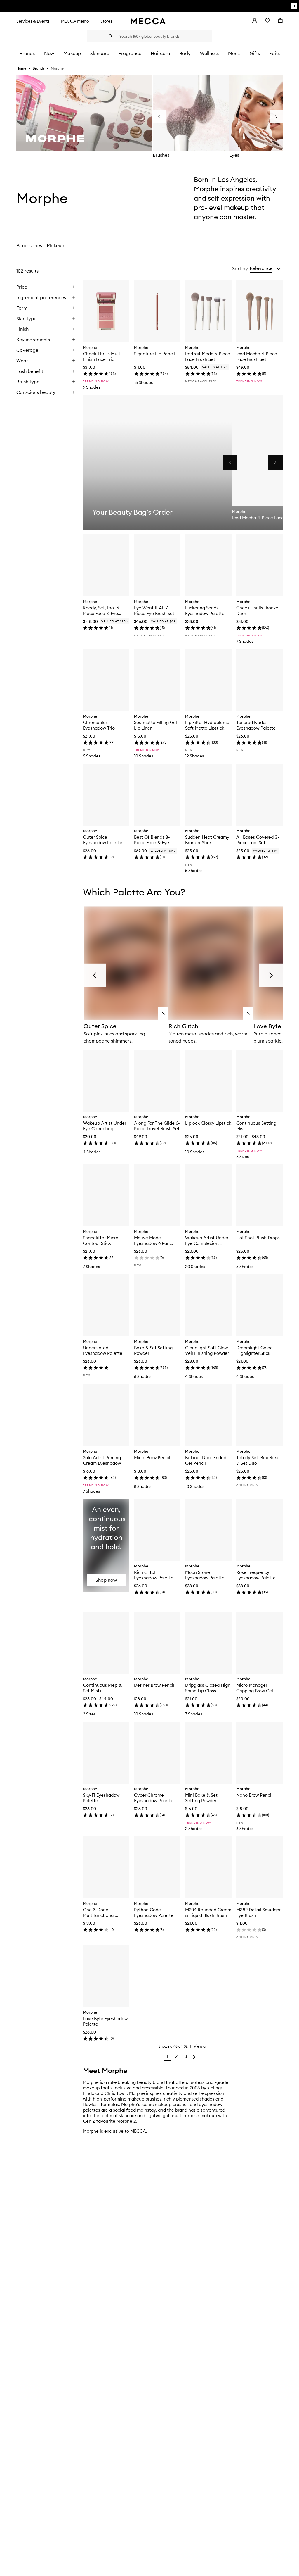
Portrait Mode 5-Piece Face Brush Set (208, 356)
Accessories (29, 245)
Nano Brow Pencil (254, 1795)
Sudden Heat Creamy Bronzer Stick (207, 840)
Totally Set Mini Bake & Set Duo (258, 1460)
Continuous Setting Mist (256, 1126)
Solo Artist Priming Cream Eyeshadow (102, 1460)
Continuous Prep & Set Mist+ (102, 1688)
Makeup (55, 245)
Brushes (161, 155)
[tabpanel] (149, 1164)
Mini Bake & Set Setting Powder (201, 1798)
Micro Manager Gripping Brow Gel (255, 1688)
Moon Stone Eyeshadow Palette (205, 1575)
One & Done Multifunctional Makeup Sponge (100, 1912)
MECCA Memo (75, 21)
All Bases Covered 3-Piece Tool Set (258, 840)
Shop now (106, 1580)
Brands (39, 68)
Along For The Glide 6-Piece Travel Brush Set (157, 1126)
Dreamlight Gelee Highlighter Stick (254, 1350)
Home (21, 68)
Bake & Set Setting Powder (153, 1350)
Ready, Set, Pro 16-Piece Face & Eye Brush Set (102, 611)
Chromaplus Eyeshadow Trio (99, 725)
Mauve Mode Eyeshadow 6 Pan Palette (152, 1240)
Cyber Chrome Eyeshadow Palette (154, 1798)
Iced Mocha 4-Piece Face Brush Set (257, 356)
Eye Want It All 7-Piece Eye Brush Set (154, 611)
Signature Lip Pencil (154, 354)
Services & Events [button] (33, 21)
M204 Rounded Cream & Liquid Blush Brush (208, 1912)
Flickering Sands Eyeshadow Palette (205, 611)
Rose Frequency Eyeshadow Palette (256, 1575)
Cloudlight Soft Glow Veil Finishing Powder (207, 1350)
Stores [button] (106, 21)
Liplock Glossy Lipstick (208, 1123)
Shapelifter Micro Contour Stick (101, 1240)
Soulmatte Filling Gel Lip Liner (155, 725)
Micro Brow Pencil (152, 1458)
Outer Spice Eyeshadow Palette (103, 840)
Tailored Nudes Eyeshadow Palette (256, 725)
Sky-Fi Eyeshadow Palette (101, 1798)
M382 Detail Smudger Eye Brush (258, 1912)
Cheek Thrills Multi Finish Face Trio (102, 356)
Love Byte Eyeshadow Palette (105, 2021)
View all (200, 2046)
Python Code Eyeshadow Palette (154, 1912)
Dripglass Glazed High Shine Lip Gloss (208, 1688)
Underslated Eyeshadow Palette (103, 1350)
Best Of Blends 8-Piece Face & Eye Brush (152, 840)
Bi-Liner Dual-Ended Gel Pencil (206, 1460)
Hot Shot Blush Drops (258, 1238)
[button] (265, 268)
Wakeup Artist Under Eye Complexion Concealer (207, 1240)
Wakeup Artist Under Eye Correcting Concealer (105, 1126)
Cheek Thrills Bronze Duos (257, 611)
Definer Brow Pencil (154, 1685)
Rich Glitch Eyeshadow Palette (154, 1575)
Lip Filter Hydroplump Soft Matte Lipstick (207, 725)
